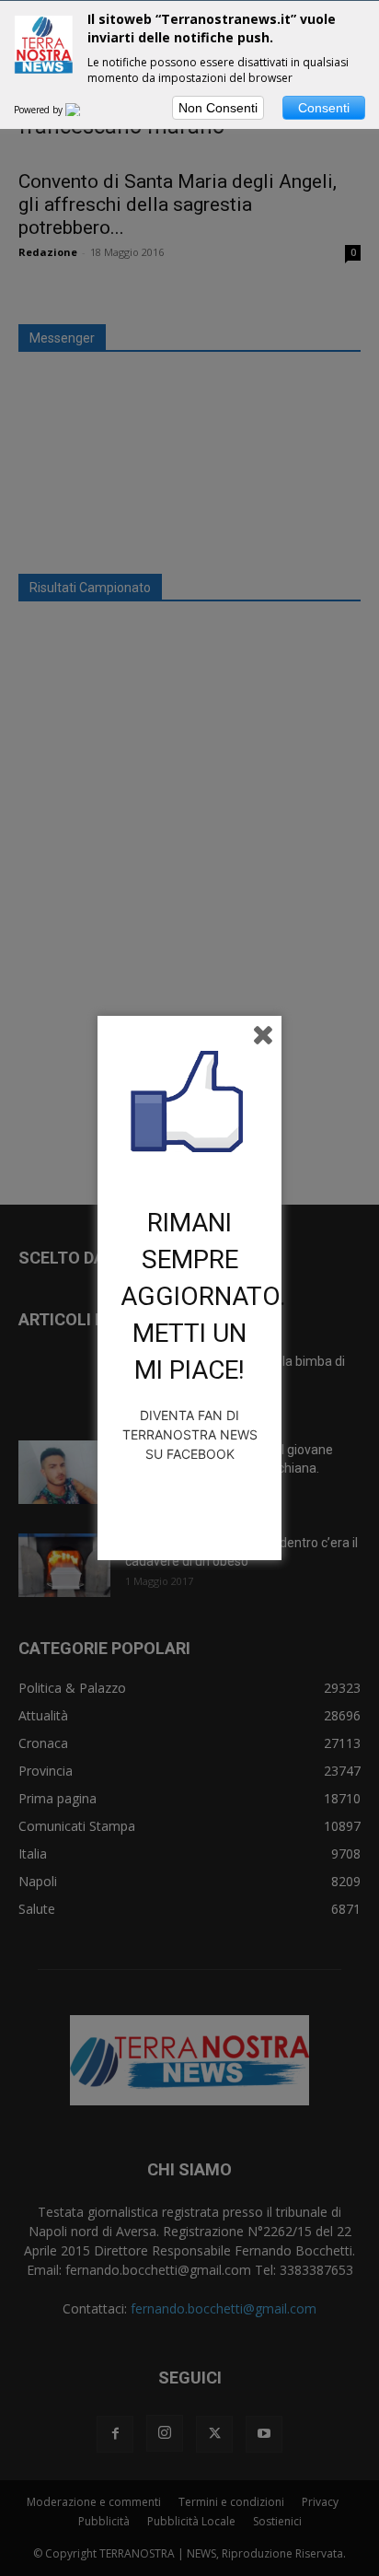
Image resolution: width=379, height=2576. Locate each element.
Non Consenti (218, 108)
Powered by (40, 110)
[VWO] (84, 110)
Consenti (324, 108)
